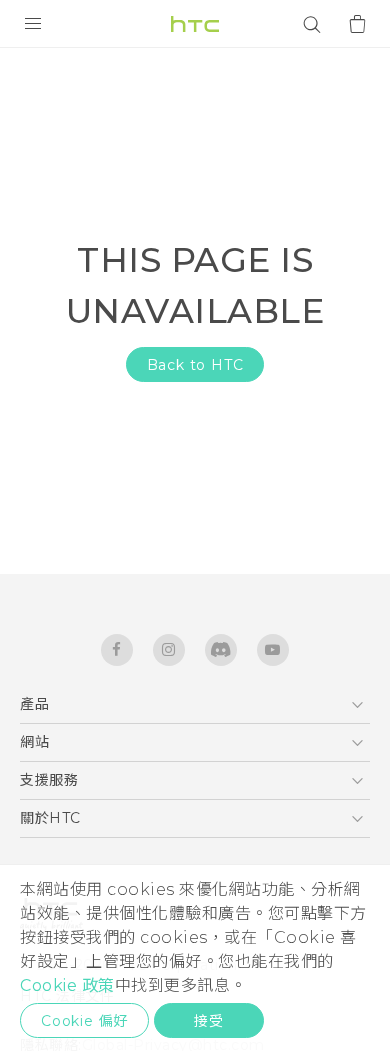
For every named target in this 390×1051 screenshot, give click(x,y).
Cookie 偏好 (84, 1021)
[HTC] (195, 24)
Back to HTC (195, 365)
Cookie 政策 (67, 985)
